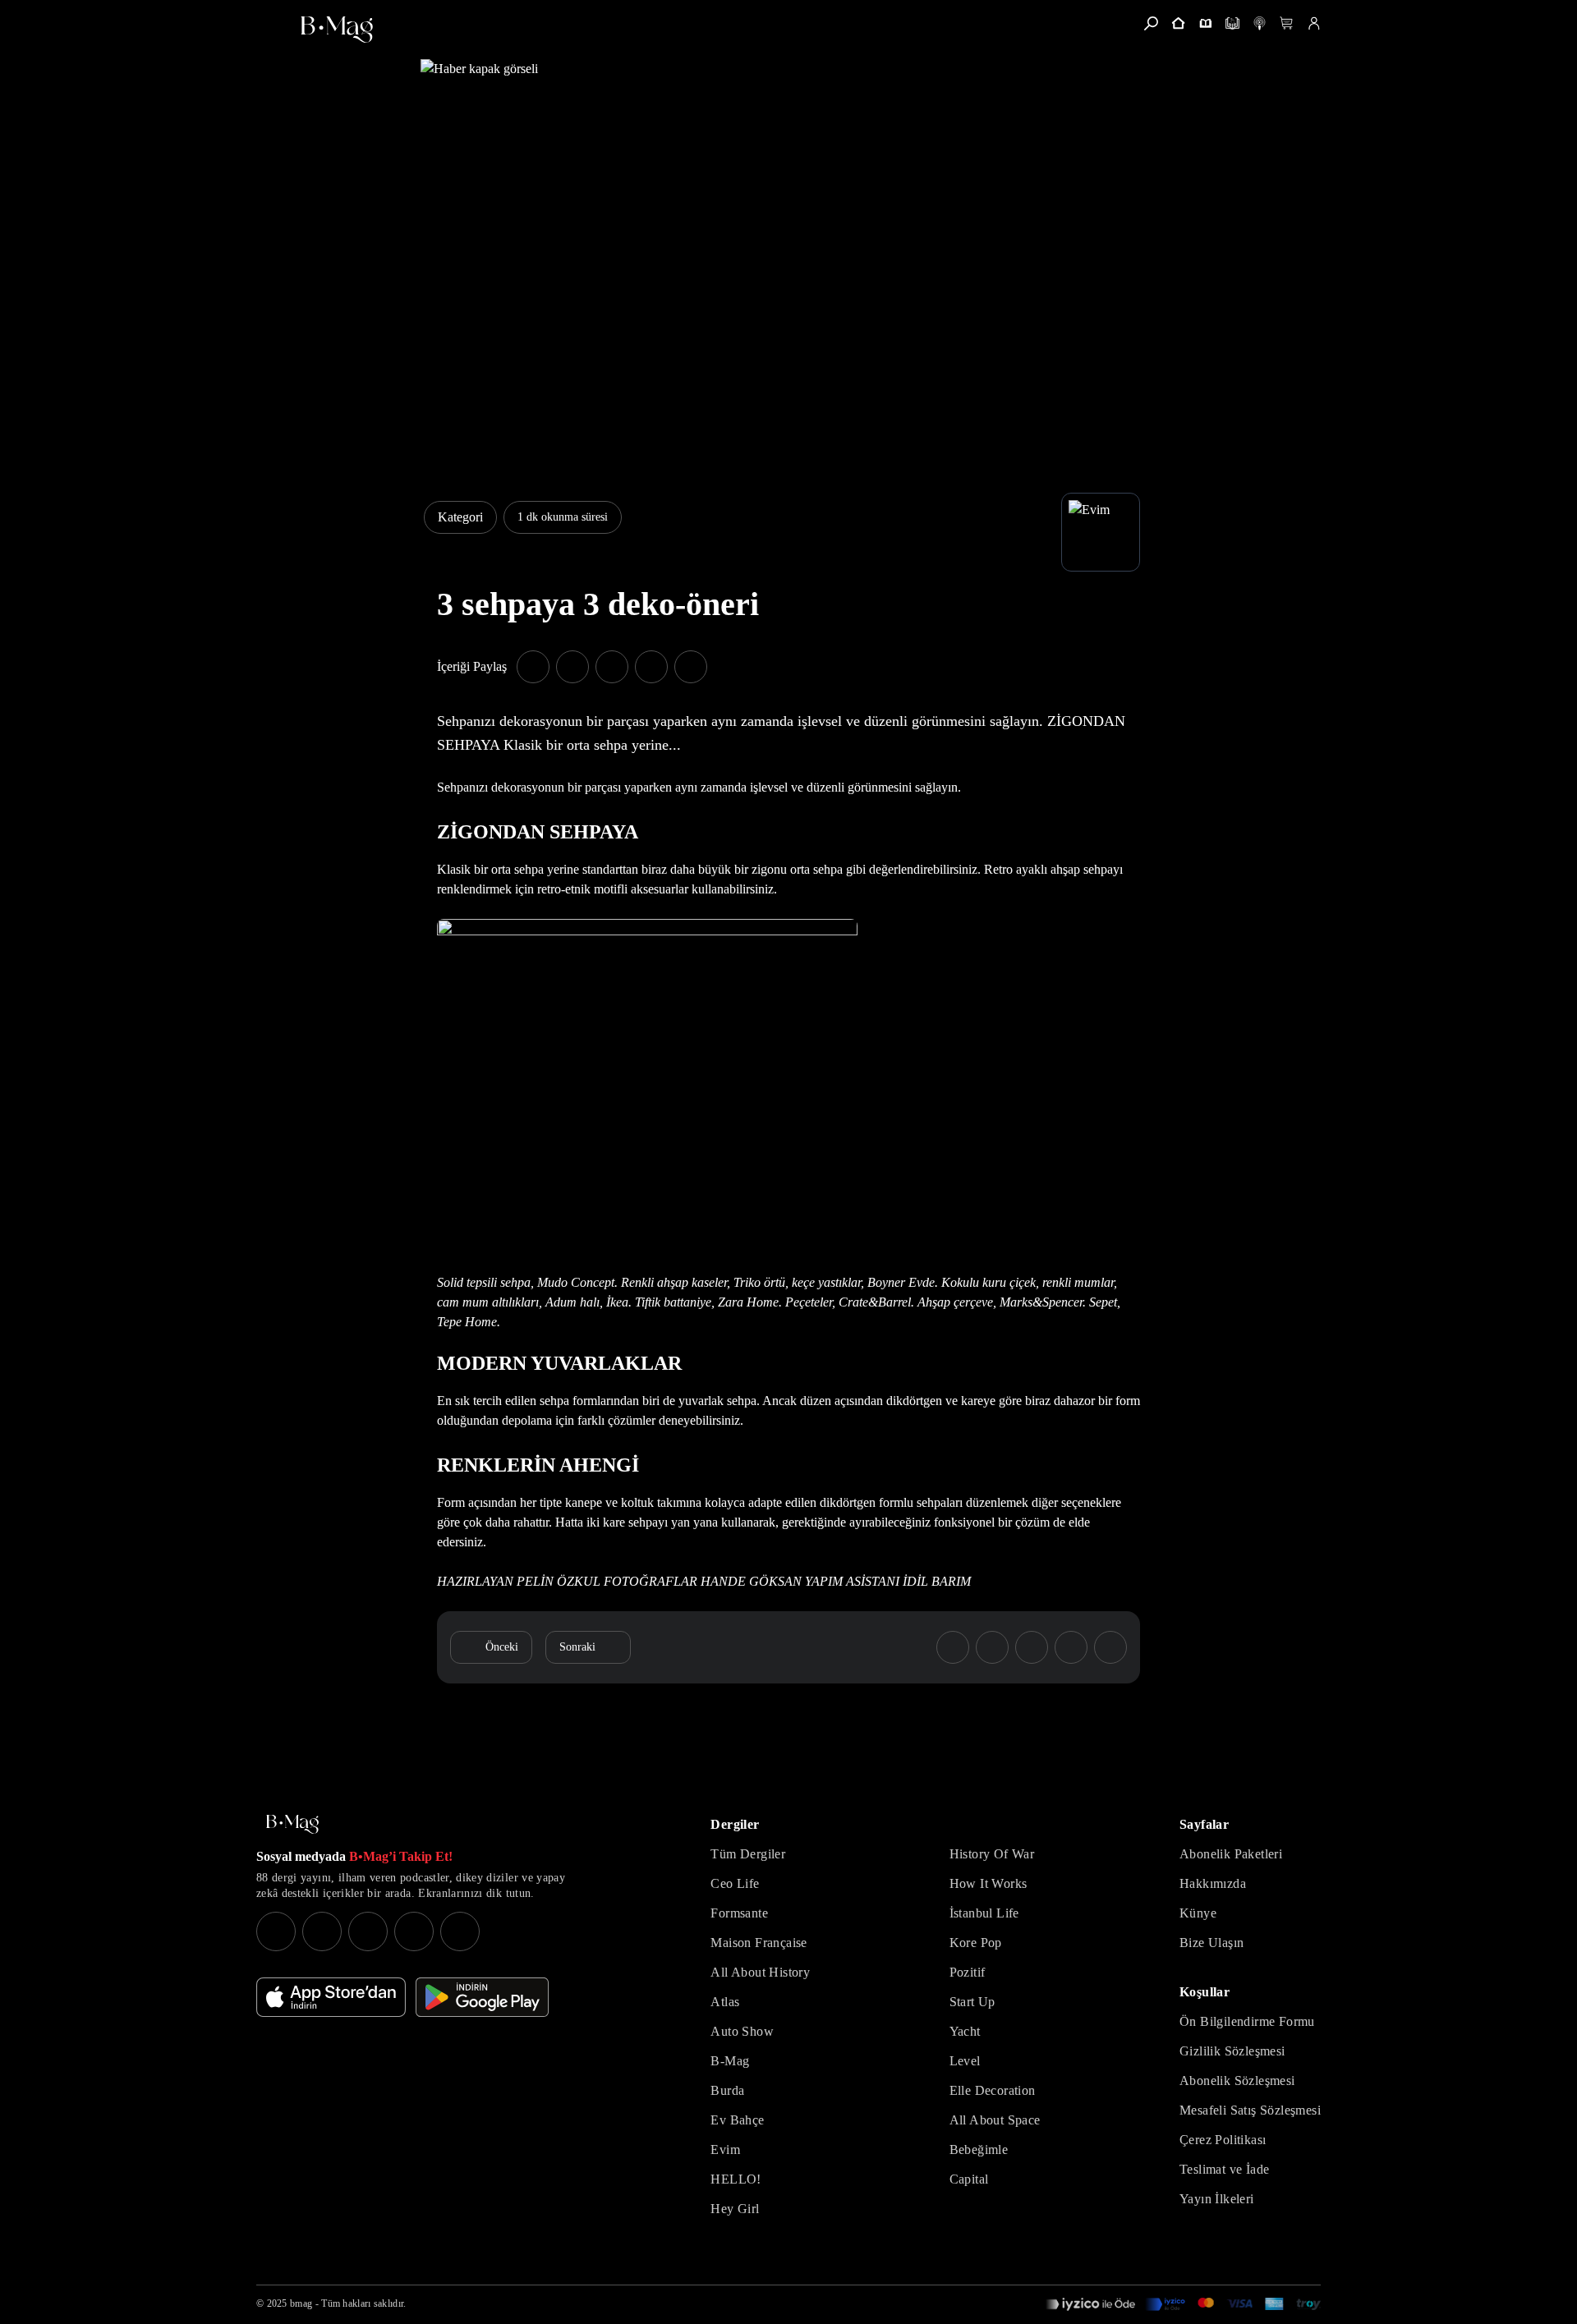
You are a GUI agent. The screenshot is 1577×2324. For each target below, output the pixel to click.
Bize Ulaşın (1211, 1943)
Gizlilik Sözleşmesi (1232, 2051)
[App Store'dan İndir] (331, 1997)
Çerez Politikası (1223, 2140)
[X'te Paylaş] (572, 667)
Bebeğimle (979, 2149)
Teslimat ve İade (1224, 2169)
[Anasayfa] (1178, 23)
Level (965, 2061)
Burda (727, 2090)
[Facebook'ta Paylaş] (533, 667)
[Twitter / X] (368, 1931)
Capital (969, 2179)
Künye (1198, 1913)
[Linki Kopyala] (1110, 1647)
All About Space (995, 2120)
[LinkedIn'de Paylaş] (651, 667)
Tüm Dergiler (748, 1854)
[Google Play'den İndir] (482, 1997)
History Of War (992, 1854)
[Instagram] (276, 1931)
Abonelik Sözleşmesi (1237, 2081)
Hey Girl (735, 2209)
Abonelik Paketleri (1231, 1854)
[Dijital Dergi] (1232, 23)
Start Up (972, 2002)
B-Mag (730, 2061)
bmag (301, 2303)
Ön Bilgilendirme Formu (1247, 2021)
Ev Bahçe (737, 2120)
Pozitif (968, 1972)
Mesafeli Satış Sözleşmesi (1250, 2110)
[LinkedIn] (414, 1931)
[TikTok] (460, 1931)
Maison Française (759, 1943)
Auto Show (742, 2031)
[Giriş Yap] (1314, 23)
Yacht (965, 2031)
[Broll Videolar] (1260, 23)
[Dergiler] (1205, 23)
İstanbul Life (984, 1913)
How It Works (988, 1883)
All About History (760, 1972)
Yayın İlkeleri (1217, 2199)
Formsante (739, 1913)
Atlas (725, 2002)
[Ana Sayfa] (292, 1824)
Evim (725, 2149)
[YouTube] (322, 1931)
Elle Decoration (993, 2090)
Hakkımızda (1213, 1883)
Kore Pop (976, 1943)
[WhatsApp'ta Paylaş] (612, 667)
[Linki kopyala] (691, 667)
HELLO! (736, 2179)
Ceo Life (735, 1883)
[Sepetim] (1287, 23)
